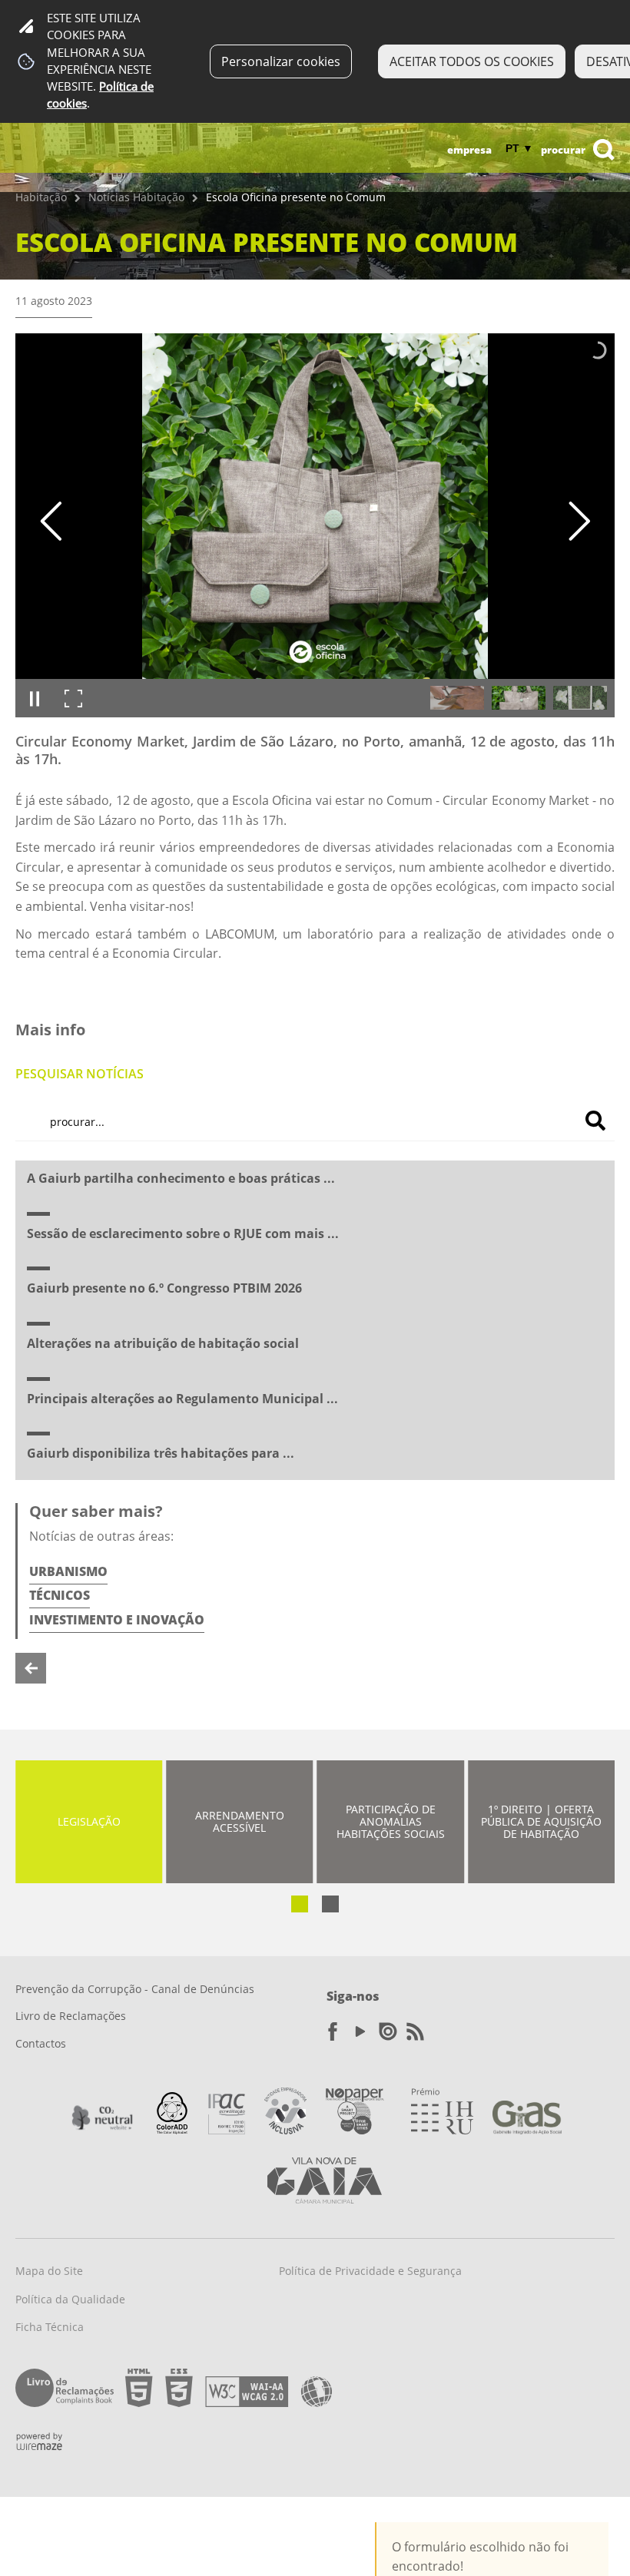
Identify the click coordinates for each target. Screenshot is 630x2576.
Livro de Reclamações (71, 2016)
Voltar (31, 1668)
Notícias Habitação (136, 197)
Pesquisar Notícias (80, 1074)
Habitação (41, 197)
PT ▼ (519, 148)
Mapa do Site (49, 2271)
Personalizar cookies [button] (281, 61)
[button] (457, 698)
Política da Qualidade (70, 2299)
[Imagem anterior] (51, 521)
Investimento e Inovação (117, 1620)
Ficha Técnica (50, 2327)
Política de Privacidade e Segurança (370, 2271)
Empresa (469, 150)
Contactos (41, 2043)
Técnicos (60, 1595)
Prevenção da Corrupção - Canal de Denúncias (135, 1989)
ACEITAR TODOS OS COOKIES (472, 61)
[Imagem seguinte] (579, 521)
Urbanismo (68, 1571)
